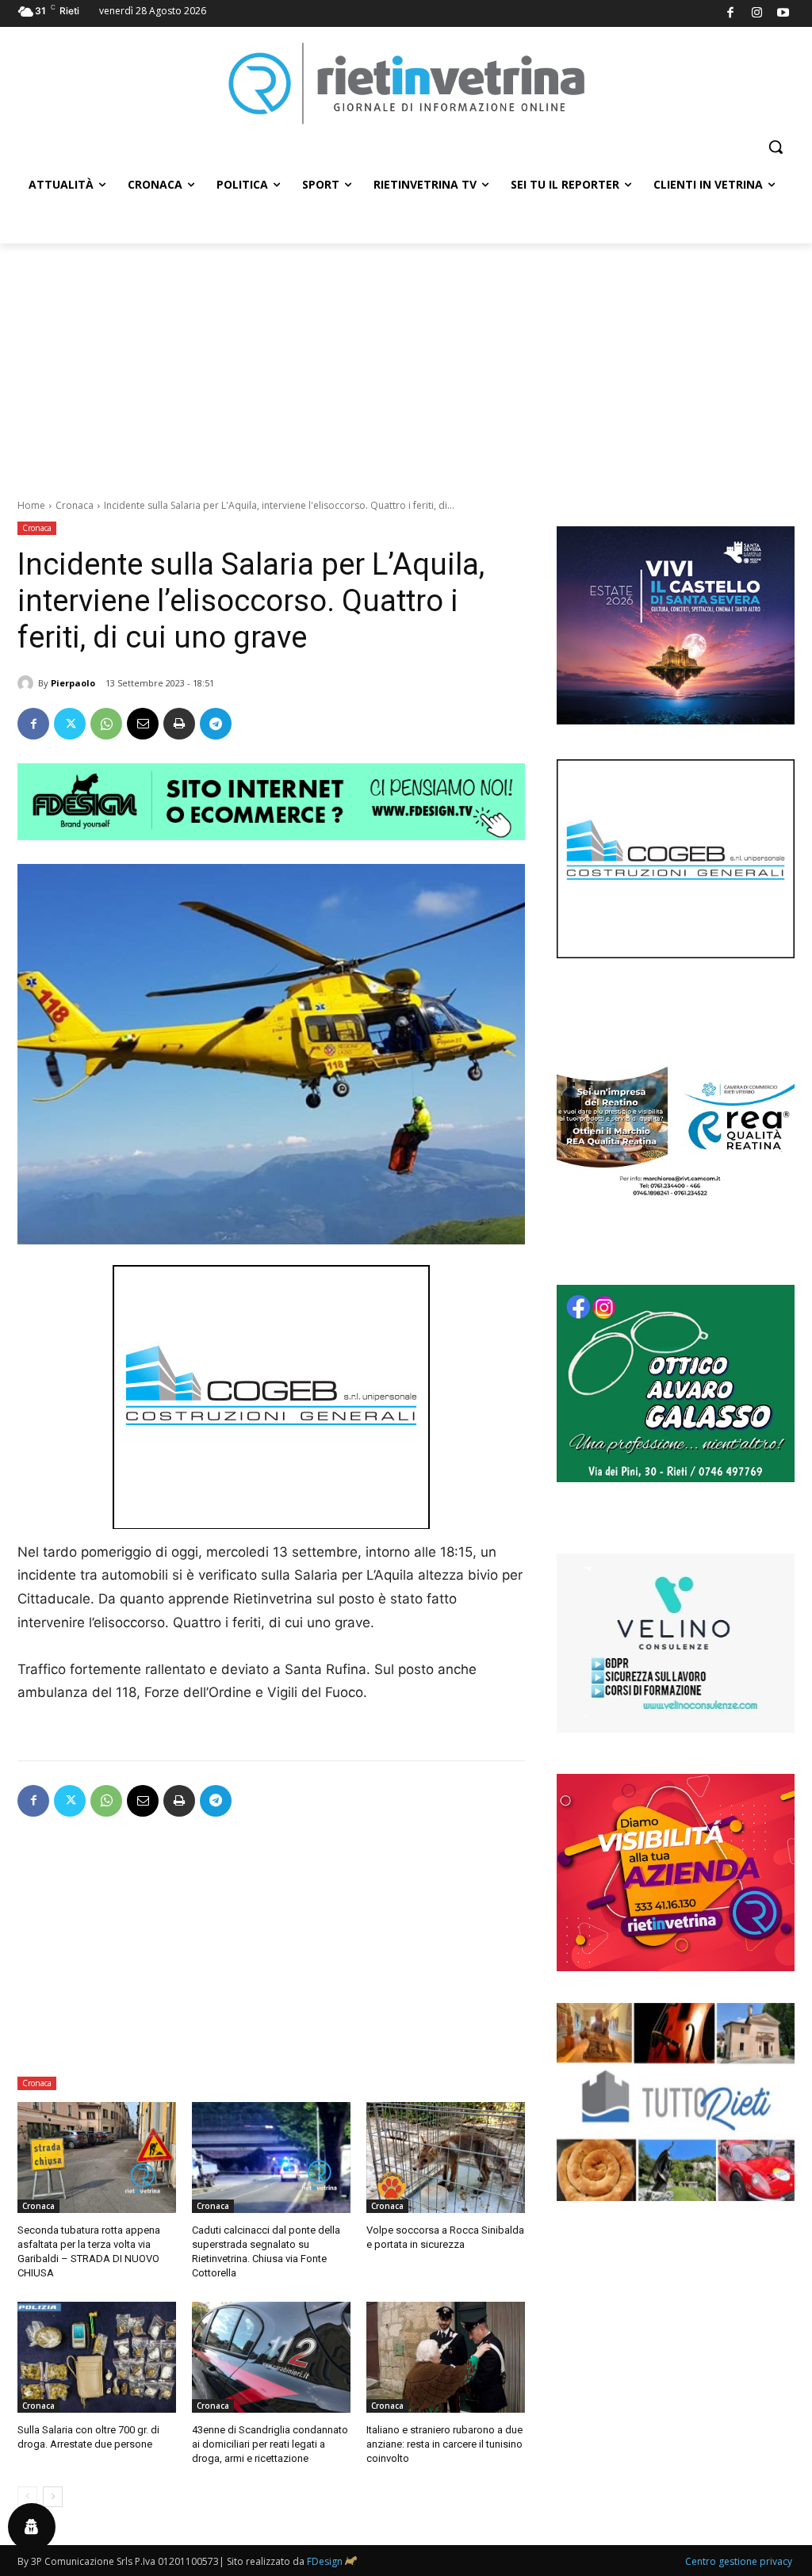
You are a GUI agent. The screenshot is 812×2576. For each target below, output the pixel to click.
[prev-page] (27, 2497)
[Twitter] (70, 724)
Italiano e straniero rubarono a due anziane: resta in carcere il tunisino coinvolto (444, 2444)
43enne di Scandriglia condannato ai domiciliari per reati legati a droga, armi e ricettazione (270, 2444)
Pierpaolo (73, 683)
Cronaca (75, 505)
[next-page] (53, 2497)
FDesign (325, 2561)
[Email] (143, 724)
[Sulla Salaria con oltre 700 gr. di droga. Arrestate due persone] (97, 2357)
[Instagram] (757, 14)
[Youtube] (784, 14)
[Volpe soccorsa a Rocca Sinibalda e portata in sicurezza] (446, 2157)
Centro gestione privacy (739, 2561)
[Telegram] (216, 724)
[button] (776, 147)
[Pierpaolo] (28, 683)
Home (31, 505)
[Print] (179, 724)
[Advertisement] (406, 362)
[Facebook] (731, 14)
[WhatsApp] (106, 724)
